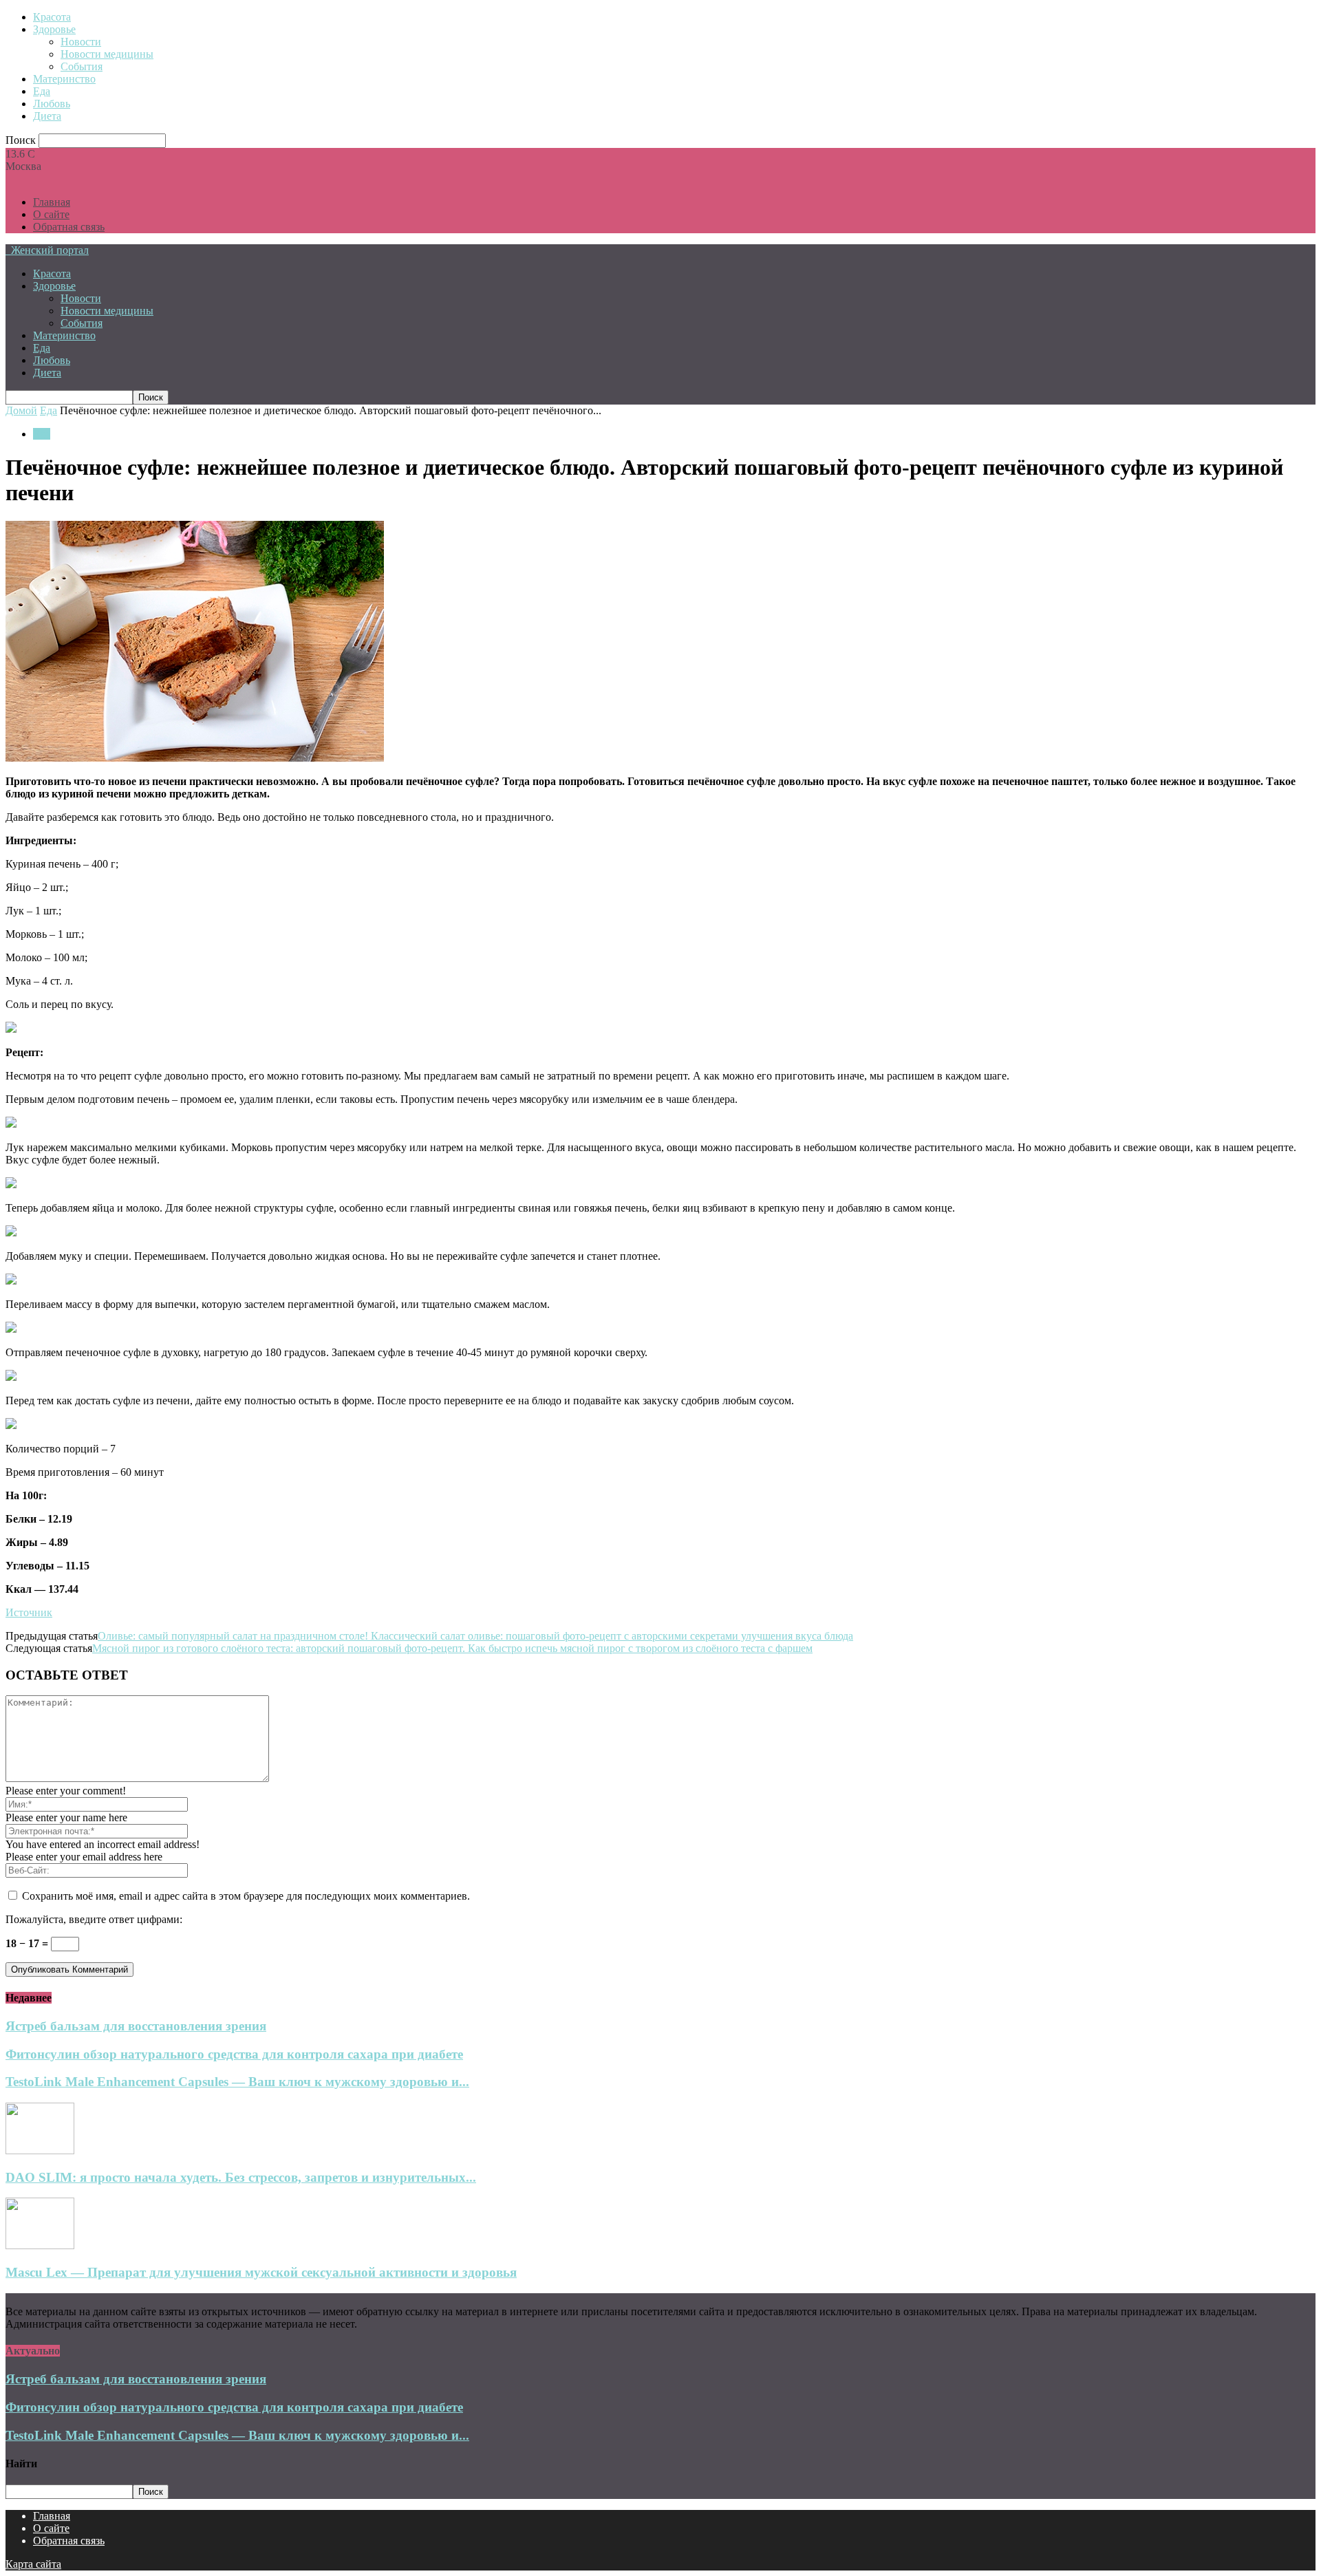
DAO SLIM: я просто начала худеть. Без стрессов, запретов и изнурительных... (241, 2177)
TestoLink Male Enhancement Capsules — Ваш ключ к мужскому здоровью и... (237, 2082)
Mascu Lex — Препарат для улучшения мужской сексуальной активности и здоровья (261, 2272)
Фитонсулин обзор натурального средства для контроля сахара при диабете (234, 2054)
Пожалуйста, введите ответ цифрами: (94, 1919)
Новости (81, 42)
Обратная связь (69, 227)
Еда (42, 91)
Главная (52, 202)
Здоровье (54, 29)
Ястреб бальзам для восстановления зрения (136, 2026)
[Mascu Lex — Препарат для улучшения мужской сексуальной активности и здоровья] (40, 2245)
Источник (29, 1612)
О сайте (51, 214)
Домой (21, 410)
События (82, 66)
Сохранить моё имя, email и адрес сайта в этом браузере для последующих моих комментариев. (246, 1896)
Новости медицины (107, 54)
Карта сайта (33, 2564)
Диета (47, 116)
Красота (52, 17)
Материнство (64, 79)
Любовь (52, 104)
